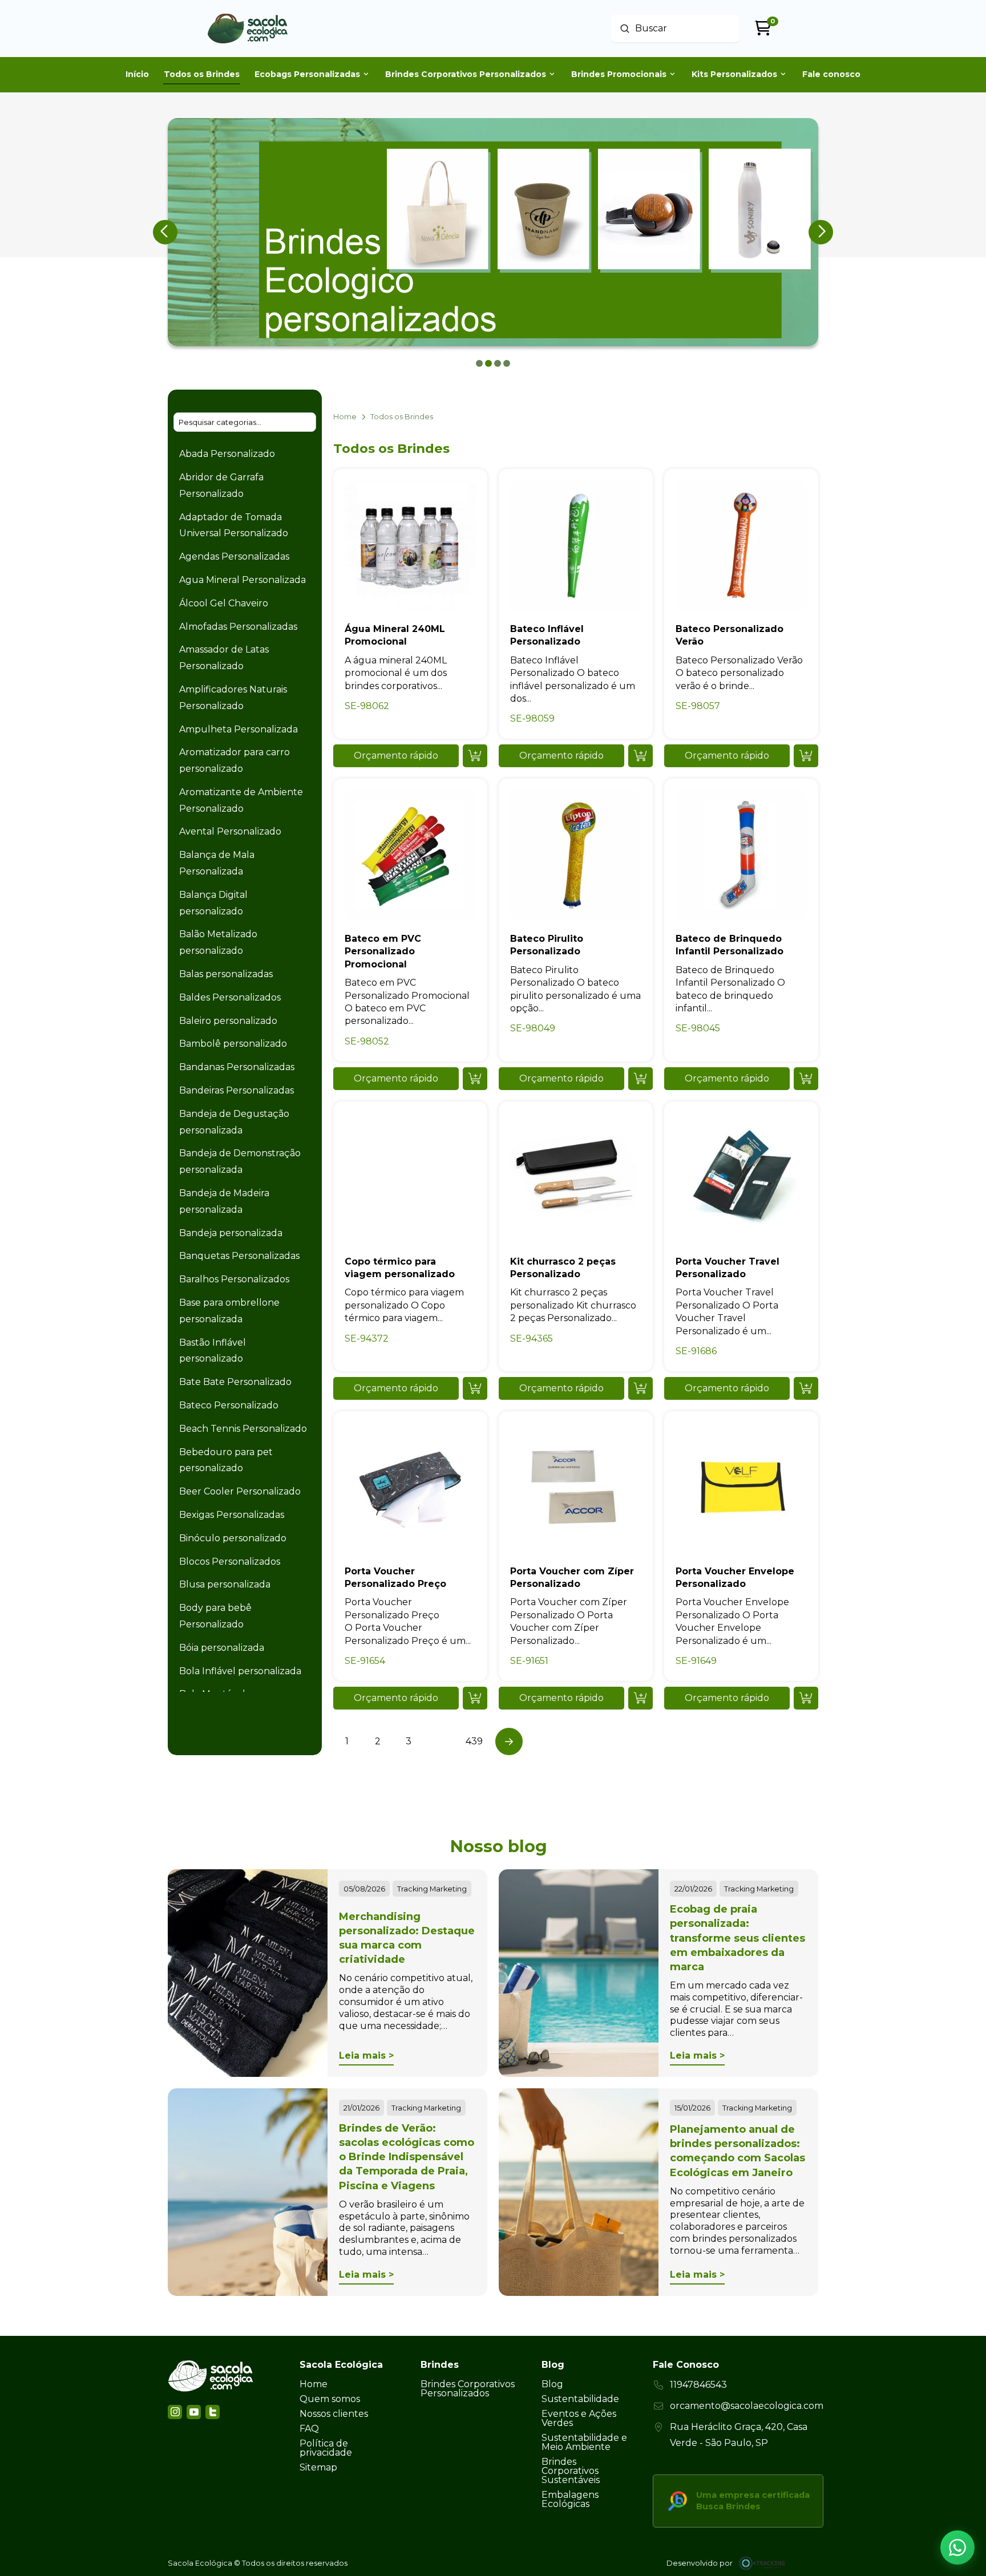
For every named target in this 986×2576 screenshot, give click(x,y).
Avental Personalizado (230, 831)
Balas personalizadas (226, 974)
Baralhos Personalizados (234, 1279)
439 (474, 1741)
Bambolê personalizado (233, 1044)
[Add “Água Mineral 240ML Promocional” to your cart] (475, 756)
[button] (396, 756)
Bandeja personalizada (231, 1233)
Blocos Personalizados (230, 1562)
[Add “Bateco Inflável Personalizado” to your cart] (641, 756)
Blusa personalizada (225, 1584)
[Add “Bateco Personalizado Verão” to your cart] (806, 756)
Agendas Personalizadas (234, 556)
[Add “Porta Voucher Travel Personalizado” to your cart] (806, 1388)
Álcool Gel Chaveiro (224, 603)
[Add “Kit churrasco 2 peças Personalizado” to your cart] (641, 1388)
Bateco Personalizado (229, 1405)
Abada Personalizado (227, 454)
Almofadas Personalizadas (238, 627)
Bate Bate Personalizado (235, 1382)
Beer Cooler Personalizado (240, 1491)
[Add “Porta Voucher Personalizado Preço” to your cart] (475, 1698)
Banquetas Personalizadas (239, 1256)
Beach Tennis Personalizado (243, 1429)
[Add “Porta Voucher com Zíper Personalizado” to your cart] (641, 1698)
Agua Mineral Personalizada (243, 580)
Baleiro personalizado (228, 1021)
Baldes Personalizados (230, 997)
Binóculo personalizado (233, 1538)
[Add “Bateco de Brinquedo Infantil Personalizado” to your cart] (806, 1079)
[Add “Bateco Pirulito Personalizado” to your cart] (641, 1079)
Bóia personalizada (222, 1648)
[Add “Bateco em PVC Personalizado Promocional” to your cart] (475, 1079)
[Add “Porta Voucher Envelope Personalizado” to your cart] (806, 1698)
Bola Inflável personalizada (240, 1671)
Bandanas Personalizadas (237, 1067)
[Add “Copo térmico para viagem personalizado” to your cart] (475, 1388)
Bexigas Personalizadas (232, 1515)
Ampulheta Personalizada (239, 729)
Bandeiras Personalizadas (237, 1090)
